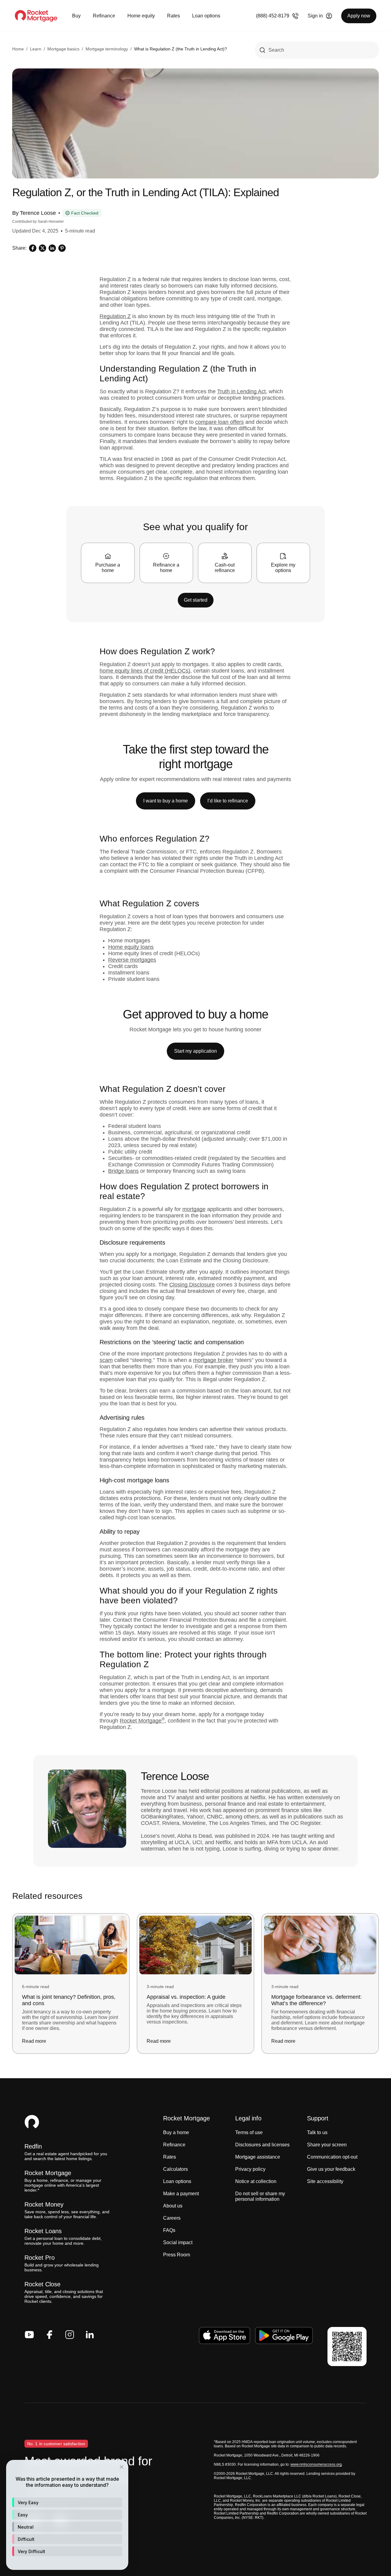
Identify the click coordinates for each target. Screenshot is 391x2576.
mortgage (194, 1209)
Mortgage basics (63, 49)
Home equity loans (131, 947)
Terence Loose (38, 213)
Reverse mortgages (132, 960)
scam (106, 1360)
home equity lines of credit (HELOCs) (145, 671)
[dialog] (67, 2515)
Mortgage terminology (107, 49)
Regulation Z (115, 316)
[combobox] (317, 50)
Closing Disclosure (192, 1285)
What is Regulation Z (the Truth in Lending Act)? (181, 49)
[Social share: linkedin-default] (52, 248)
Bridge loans (123, 1171)
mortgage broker (213, 1360)
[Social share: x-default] (42, 248)
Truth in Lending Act (241, 391)
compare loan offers (219, 422)
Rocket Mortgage (142, 1721)
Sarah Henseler (51, 222)
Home (18, 49)
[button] (67, 2502)
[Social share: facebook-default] (33, 248)
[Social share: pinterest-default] (62, 248)
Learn (36, 49)
